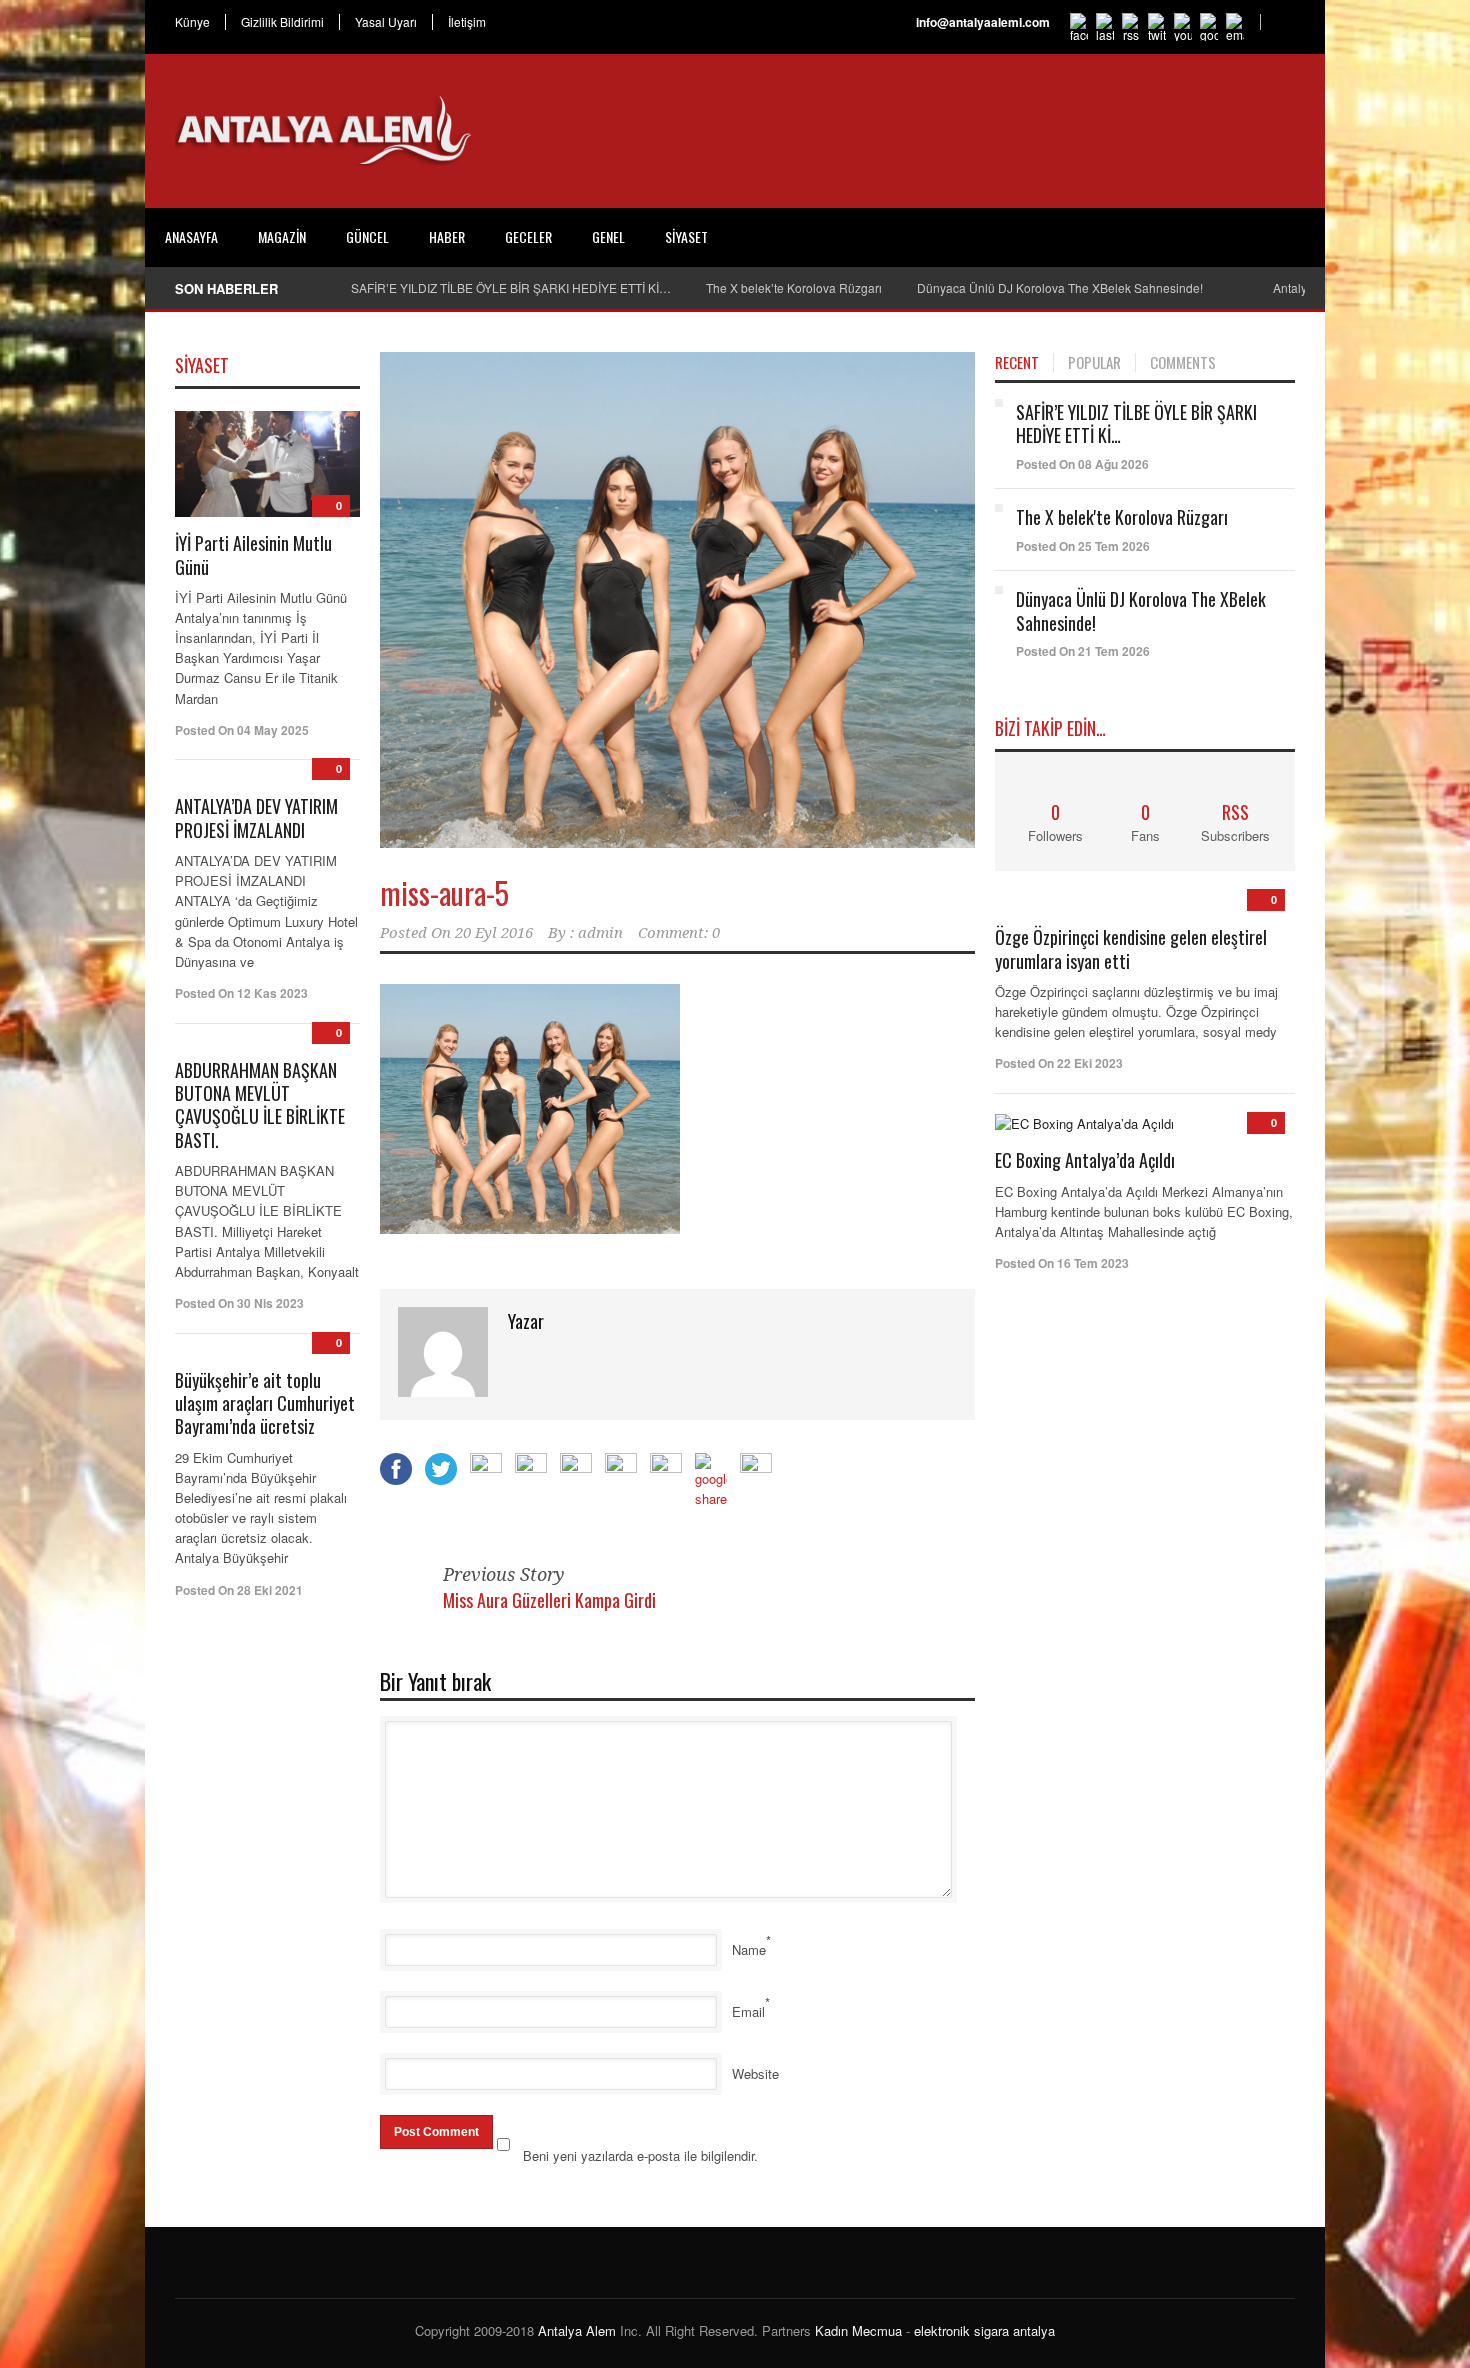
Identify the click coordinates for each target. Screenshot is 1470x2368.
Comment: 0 (679, 933)
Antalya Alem (577, 2330)
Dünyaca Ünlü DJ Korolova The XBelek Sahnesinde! (1060, 287)
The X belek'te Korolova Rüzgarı (1122, 517)
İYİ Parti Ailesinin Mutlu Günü (253, 554)
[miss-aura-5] (677, 600)
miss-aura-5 (444, 892)
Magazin (282, 236)
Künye (192, 22)
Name (749, 1949)
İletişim (467, 22)
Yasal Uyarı (386, 22)
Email (748, 2011)
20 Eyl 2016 (494, 933)
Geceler (528, 236)
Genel (608, 236)
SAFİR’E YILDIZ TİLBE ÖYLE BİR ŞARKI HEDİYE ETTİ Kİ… (511, 287)
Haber (447, 236)
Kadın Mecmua (858, 2330)
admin (600, 933)
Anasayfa (191, 236)
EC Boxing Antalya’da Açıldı (1085, 1160)
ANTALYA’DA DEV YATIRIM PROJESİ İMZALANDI (256, 817)
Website (755, 2073)
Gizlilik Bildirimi (282, 22)
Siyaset (686, 236)
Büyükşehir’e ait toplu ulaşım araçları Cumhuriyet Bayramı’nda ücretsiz (265, 1403)
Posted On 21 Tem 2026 (1083, 651)
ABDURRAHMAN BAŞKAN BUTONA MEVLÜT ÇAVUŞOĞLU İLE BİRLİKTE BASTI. (260, 1105)
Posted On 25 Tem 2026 (1083, 546)
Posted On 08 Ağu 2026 (1082, 464)
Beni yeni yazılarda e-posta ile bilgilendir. (640, 2155)
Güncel (367, 236)
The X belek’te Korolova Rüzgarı (794, 287)
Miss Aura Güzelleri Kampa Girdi (549, 1600)
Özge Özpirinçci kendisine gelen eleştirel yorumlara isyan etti (1131, 948)
